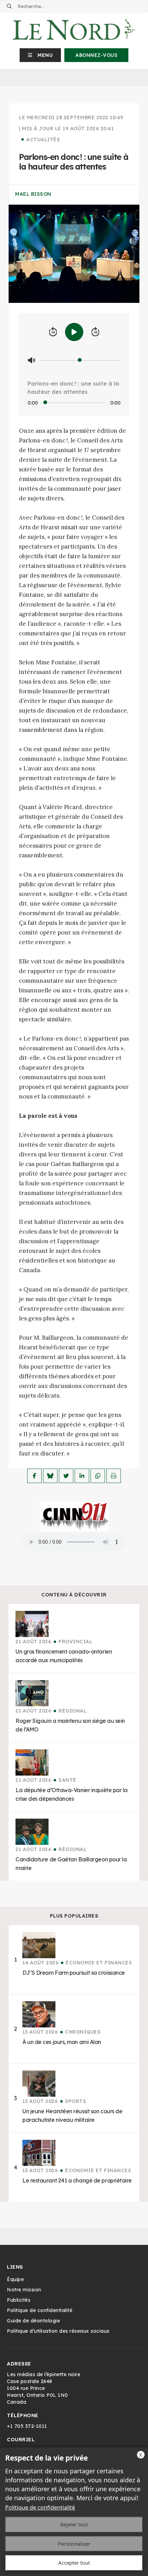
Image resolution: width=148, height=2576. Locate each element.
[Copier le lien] (98, 1476)
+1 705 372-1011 (27, 2426)
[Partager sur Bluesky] (50, 1476)
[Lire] (74, 332)
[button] (40, 55)
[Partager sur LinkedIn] (82, 1476)
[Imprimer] (114, 1476)
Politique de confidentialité (40, 2507)
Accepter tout (74, 2563)
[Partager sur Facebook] (34, 1476)
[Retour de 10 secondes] (53, 332)
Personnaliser (74, 2544)
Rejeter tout (74, 2524)
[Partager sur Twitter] (66, 1476)
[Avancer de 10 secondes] (95, 332)
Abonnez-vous (96, 55)
